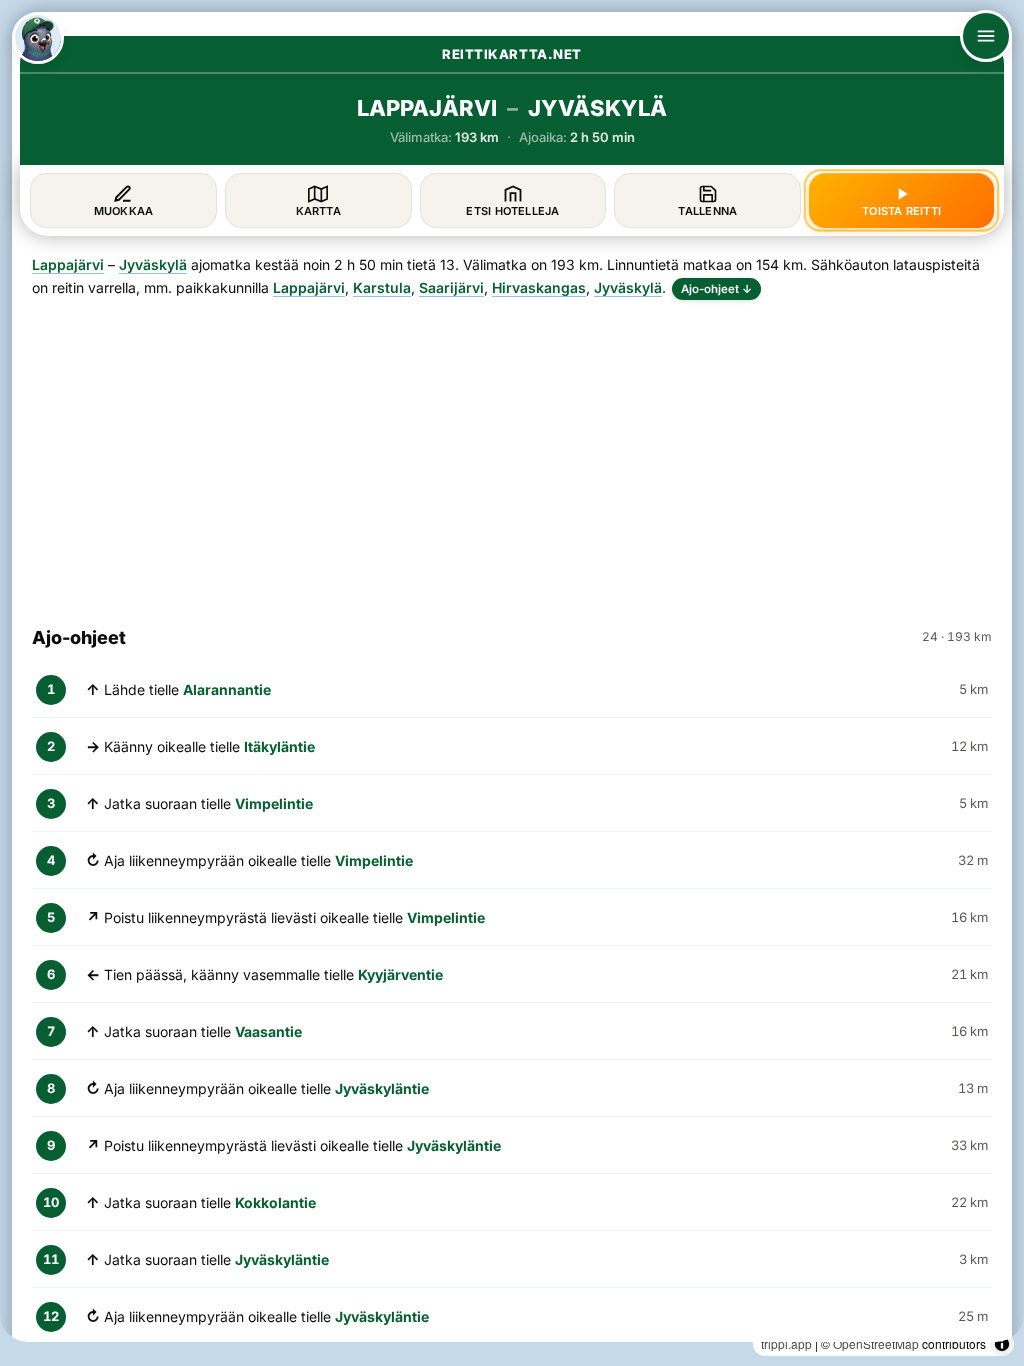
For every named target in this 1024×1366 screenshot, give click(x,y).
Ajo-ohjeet (716, 289)
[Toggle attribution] (1002, 1344)
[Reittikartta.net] (38, 38)
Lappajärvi (68, 264)
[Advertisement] (512, 454)
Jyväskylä (153, 264)
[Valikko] (986, 36)
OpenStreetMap (876, 1343)
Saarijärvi (451, 287)
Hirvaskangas (539, 287)
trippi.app (786, 1343)
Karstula (382, 287)
